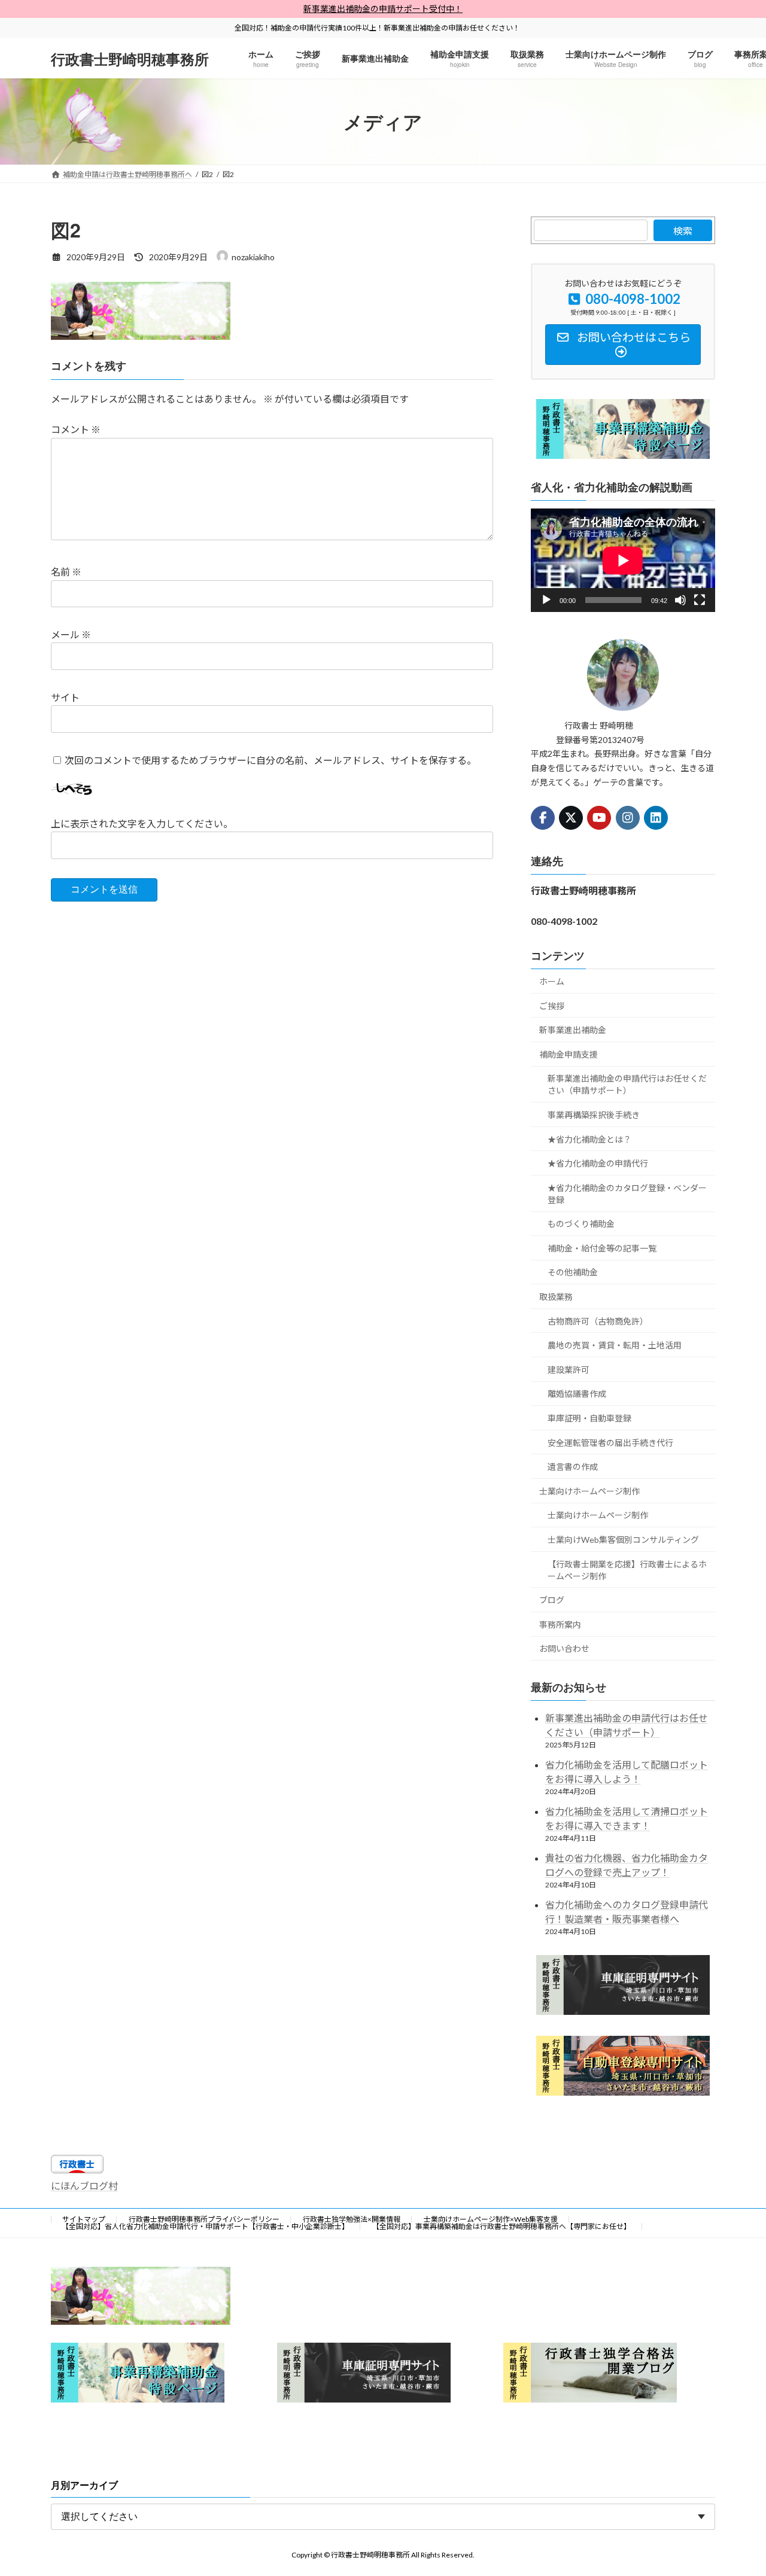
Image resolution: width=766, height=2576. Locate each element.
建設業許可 (569, 1370)
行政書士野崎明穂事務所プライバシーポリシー (204, 2219)
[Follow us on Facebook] (543, 818)
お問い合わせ (564, 1649)
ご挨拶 (552, 1006)
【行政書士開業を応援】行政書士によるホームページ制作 (627, 1570)
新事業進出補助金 (573, 1030)
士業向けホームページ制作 (589, 1491)
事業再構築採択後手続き (594, 1115)
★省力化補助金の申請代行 (598, 1163)
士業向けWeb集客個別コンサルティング (623, 1540)
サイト (65, 697)
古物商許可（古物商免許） (598, 1321)
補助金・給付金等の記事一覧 (602, 1248)
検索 (683, 231)
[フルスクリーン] (700, 601)
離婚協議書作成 (577, 1394)
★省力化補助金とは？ (589, 1139)
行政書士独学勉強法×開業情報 (352, 2219)
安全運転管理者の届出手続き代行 (610, 1443)
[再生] (546, 601)
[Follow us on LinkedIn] (656, 818)
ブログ (552, 1601)
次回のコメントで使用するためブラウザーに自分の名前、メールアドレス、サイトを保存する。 (270, 760)
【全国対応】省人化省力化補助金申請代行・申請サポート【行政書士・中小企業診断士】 (205, 2226)
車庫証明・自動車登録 (589, 1418)
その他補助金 (573, 1273)
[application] (623, 560)
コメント (76, 429)
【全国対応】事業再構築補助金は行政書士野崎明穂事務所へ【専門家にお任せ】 (501, 2226)
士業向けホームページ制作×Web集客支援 (491, 2219)
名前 (66, 572)
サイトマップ (84, 2219)
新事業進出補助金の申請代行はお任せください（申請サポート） (627, 1085)
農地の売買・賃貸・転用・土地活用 (615, 1346)
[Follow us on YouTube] (600, 818)
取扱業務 (556, 1297)
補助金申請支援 (569, 1054)
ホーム (552, 981)
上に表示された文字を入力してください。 (142, 823)
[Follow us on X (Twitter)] (571, 818)
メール (71, 634)
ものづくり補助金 (581, 1224)
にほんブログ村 (84, 2186)
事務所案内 (560, 1625)
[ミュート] (680, 601)
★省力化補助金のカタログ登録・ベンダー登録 (627, 1194)
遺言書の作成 (573, 1467)
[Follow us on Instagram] (628, 818)
